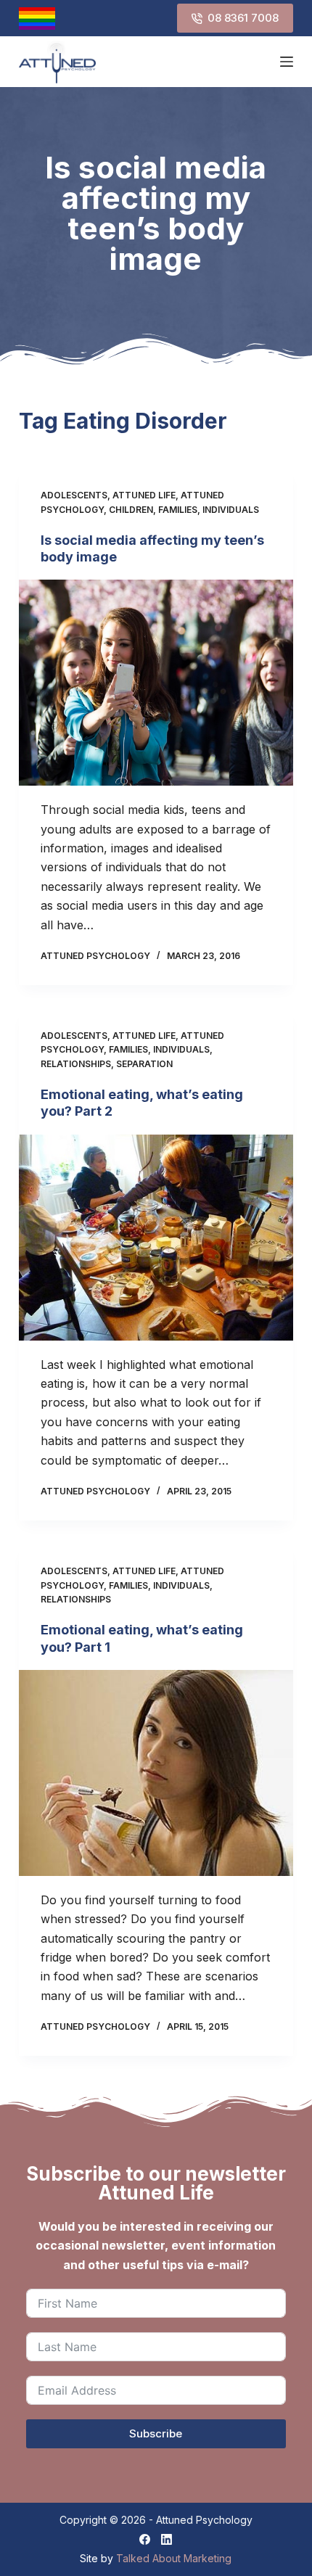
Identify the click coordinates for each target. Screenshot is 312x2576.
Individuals (231, 510)
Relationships (76, 1064)
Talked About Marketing (174, 2558)
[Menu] (287, 62)
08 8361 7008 (243, 18)
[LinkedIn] (167, 2539)
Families (178, 510)
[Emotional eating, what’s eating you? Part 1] (156, 1773)
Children (131, 510)
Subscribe (156, 2433)
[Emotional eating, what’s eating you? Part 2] (156, 1238)
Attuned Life (144, 495)
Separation (144, 1064)
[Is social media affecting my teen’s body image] (156, 683)
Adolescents (74, 495)
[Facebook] (145, 2539)
